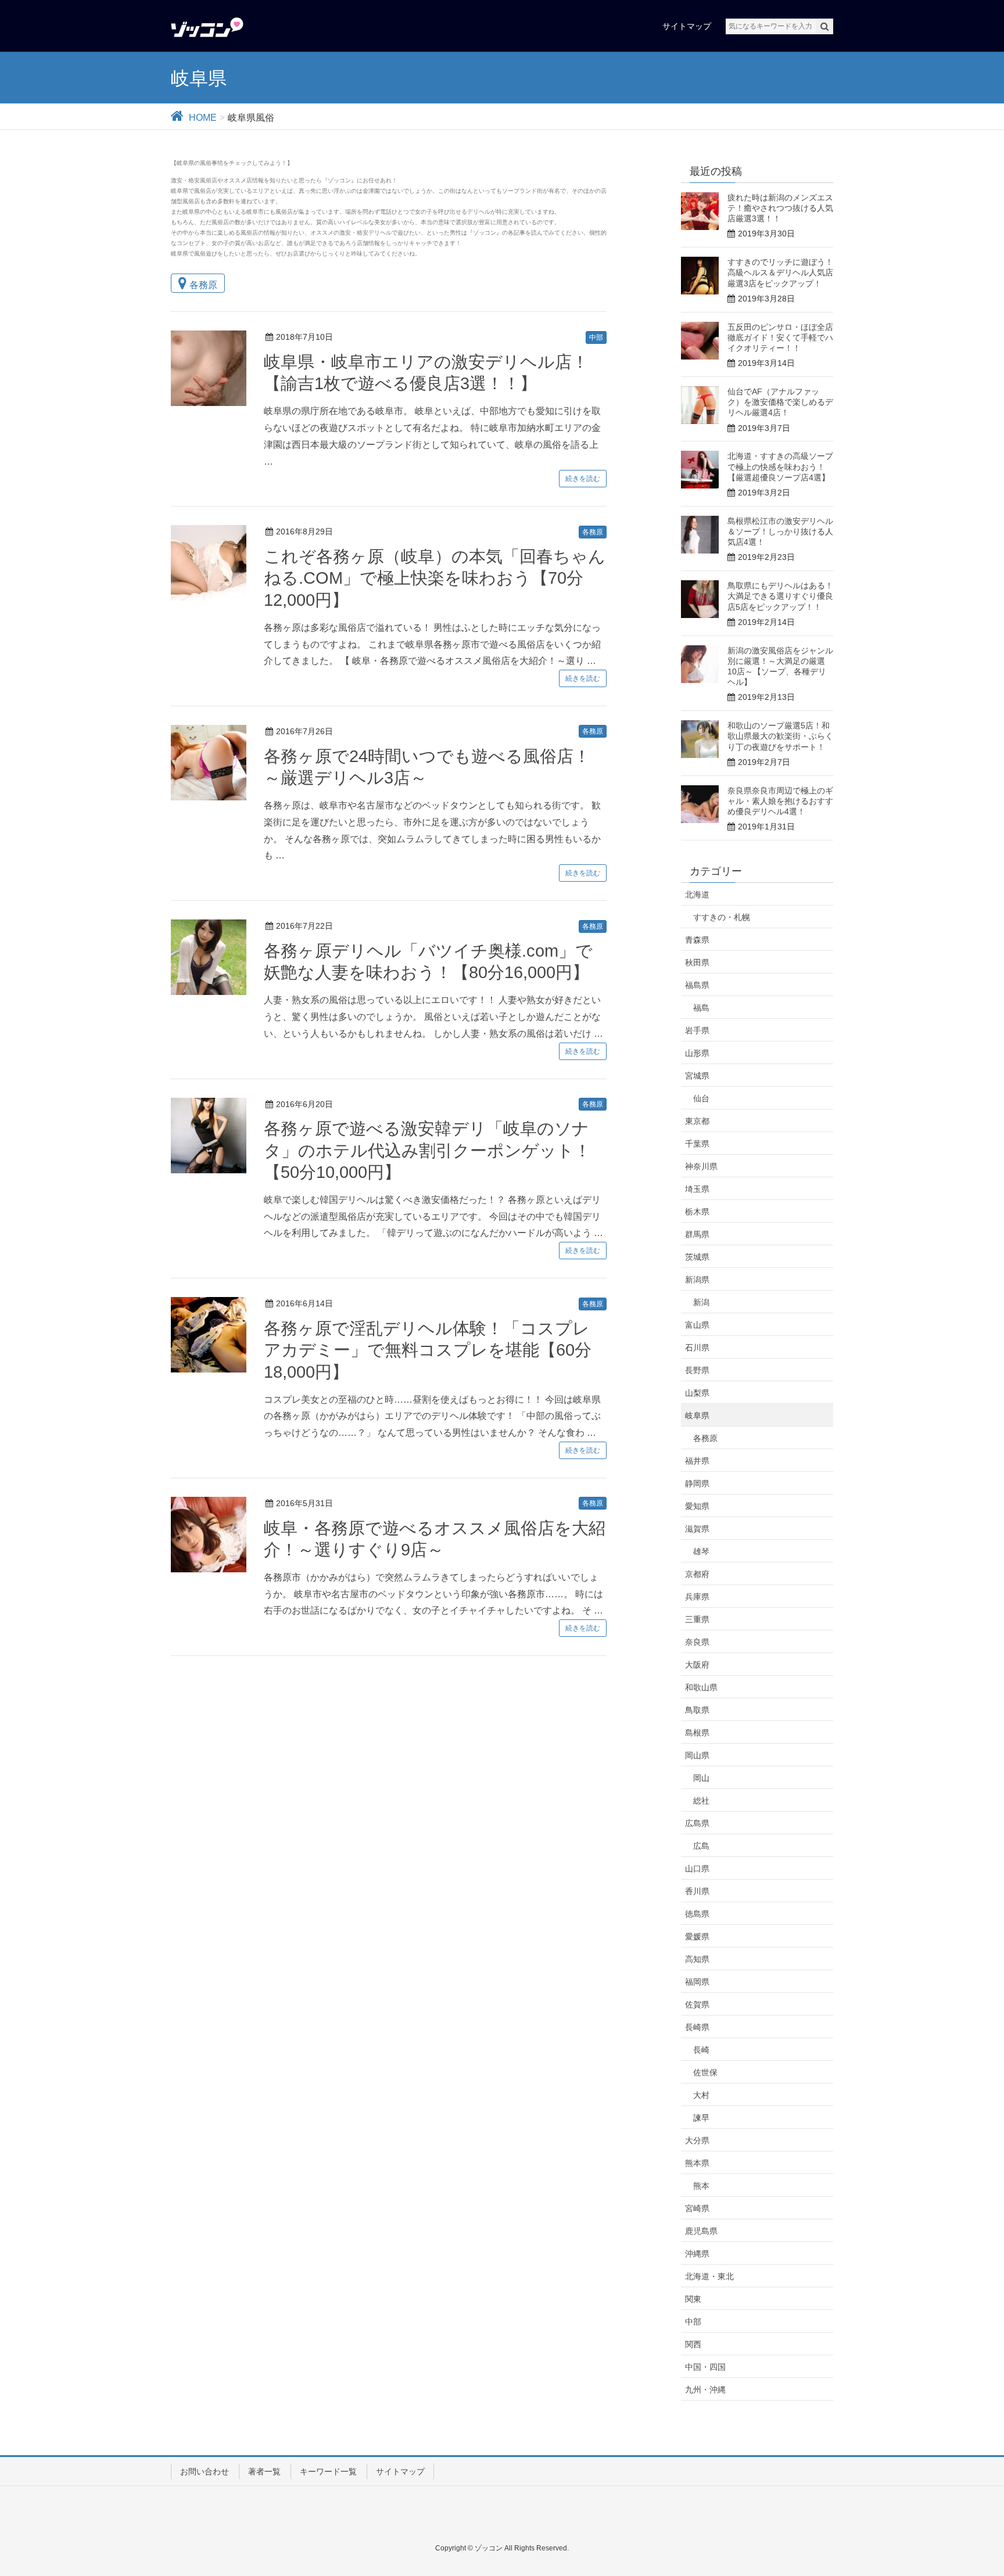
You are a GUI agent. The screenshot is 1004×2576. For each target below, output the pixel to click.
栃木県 (697, 1212)
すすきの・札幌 (722, 917)
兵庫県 (697, 1597)
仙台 (701, 1098)
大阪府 (697, 1665)
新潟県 (697, 1280)
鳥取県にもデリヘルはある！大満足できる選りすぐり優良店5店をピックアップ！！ (780, 596)
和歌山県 (701, 1687)
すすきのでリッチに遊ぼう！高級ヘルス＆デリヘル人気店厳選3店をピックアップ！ (780, 272)
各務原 (203, 285)
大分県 (697, 2140)
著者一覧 (264, 2471)
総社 (701, 1801)
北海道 (697, 894)
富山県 (697, 1325)
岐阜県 (697, 1415)
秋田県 (697, 962)
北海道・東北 (709, 2276)
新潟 (701, 1302)
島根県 (697, 1733)
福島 (701, 1008)
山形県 (697, 1053)
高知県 (697, 1959)
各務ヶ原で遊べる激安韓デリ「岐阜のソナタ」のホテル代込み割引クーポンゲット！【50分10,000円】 (427, 1150)
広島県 (697, 1823)
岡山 (701, 1778)
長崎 (701, 2050)
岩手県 (697, 1030)
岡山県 (697, 1755)
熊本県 (697, 2163)
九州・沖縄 (705, 2390)
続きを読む (583, 479)
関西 (693, 2344)
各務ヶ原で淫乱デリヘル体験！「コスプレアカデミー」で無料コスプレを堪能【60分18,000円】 (428, 1350)
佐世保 (705, 2072)
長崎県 (697, 2027)
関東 (693, 2299)
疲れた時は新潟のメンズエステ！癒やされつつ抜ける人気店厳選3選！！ (780, 208)
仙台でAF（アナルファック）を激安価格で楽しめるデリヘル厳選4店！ (780, 402)
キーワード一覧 (328, 2471)
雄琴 (701, 1551)
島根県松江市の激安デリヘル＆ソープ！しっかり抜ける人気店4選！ (780, 531)
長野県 (697, 1370)
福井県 (697, 1461)
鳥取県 (697, 1710)
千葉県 (697, 1144)
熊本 (701, 2186)
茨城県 (697, 1257)
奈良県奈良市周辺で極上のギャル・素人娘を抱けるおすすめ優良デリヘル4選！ (780, 801)
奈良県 (697, 1642)
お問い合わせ (205, 2471)
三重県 (697, 1619)
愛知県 (697, 1506)
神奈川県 (701, 1166)
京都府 (697, 1574)
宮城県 (697, 1076)
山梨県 (697, 1393)
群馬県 (697, 1234)
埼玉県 (697, 1189)
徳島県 (697, 1914)
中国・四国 (705, 2367)
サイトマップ (400, 2471)
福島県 (697, 985)
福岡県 (697, 1982)
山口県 (697, 1869)
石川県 (697, 1348)
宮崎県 (697, 2208)
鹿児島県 (701, 2231)
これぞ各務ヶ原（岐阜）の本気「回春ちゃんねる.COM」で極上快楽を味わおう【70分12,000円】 (435, 578)
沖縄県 (697, 2254)
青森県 (697, 940)
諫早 (701, 2118)
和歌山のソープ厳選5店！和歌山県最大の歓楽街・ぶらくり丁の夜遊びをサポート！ (780, 736)
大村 (701, 2095)
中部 (596, 337)
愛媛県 (697, 1937)
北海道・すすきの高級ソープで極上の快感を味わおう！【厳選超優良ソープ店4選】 (780, 466)
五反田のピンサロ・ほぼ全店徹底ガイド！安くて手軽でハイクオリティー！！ (780, 337)
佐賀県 (697, 2004)
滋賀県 (697, 1529)
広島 (701, 1846)
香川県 (697, 1891)
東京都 (697, 1121)
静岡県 (697, 1483)
